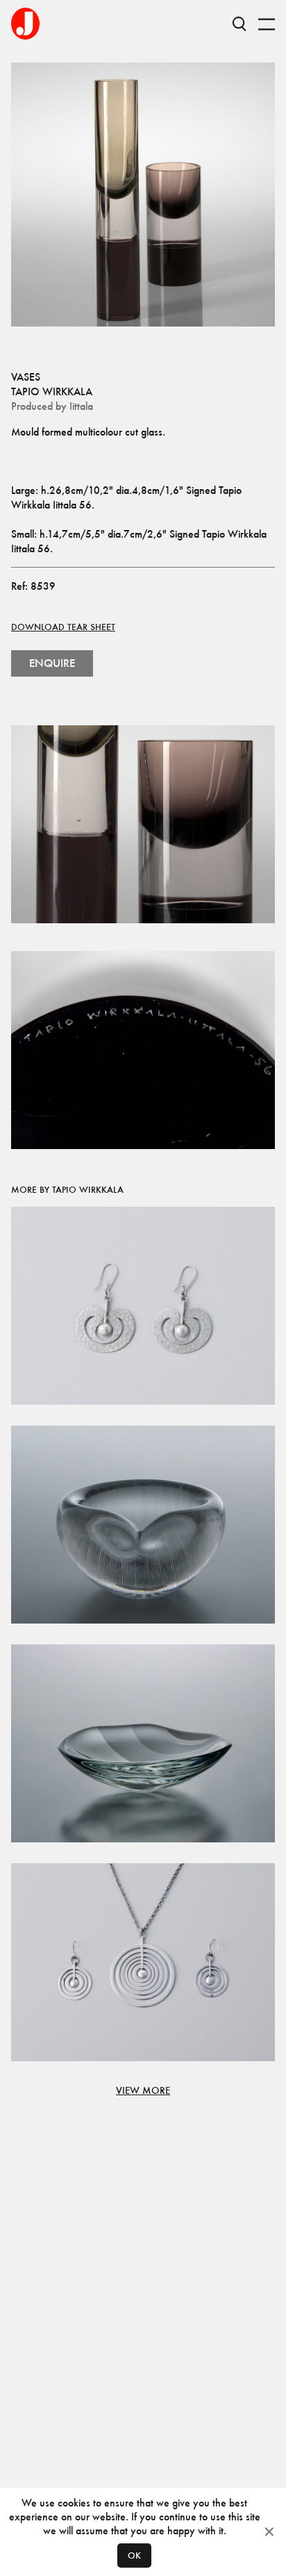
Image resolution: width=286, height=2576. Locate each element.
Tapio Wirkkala (52, 391)
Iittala (81, 406)
